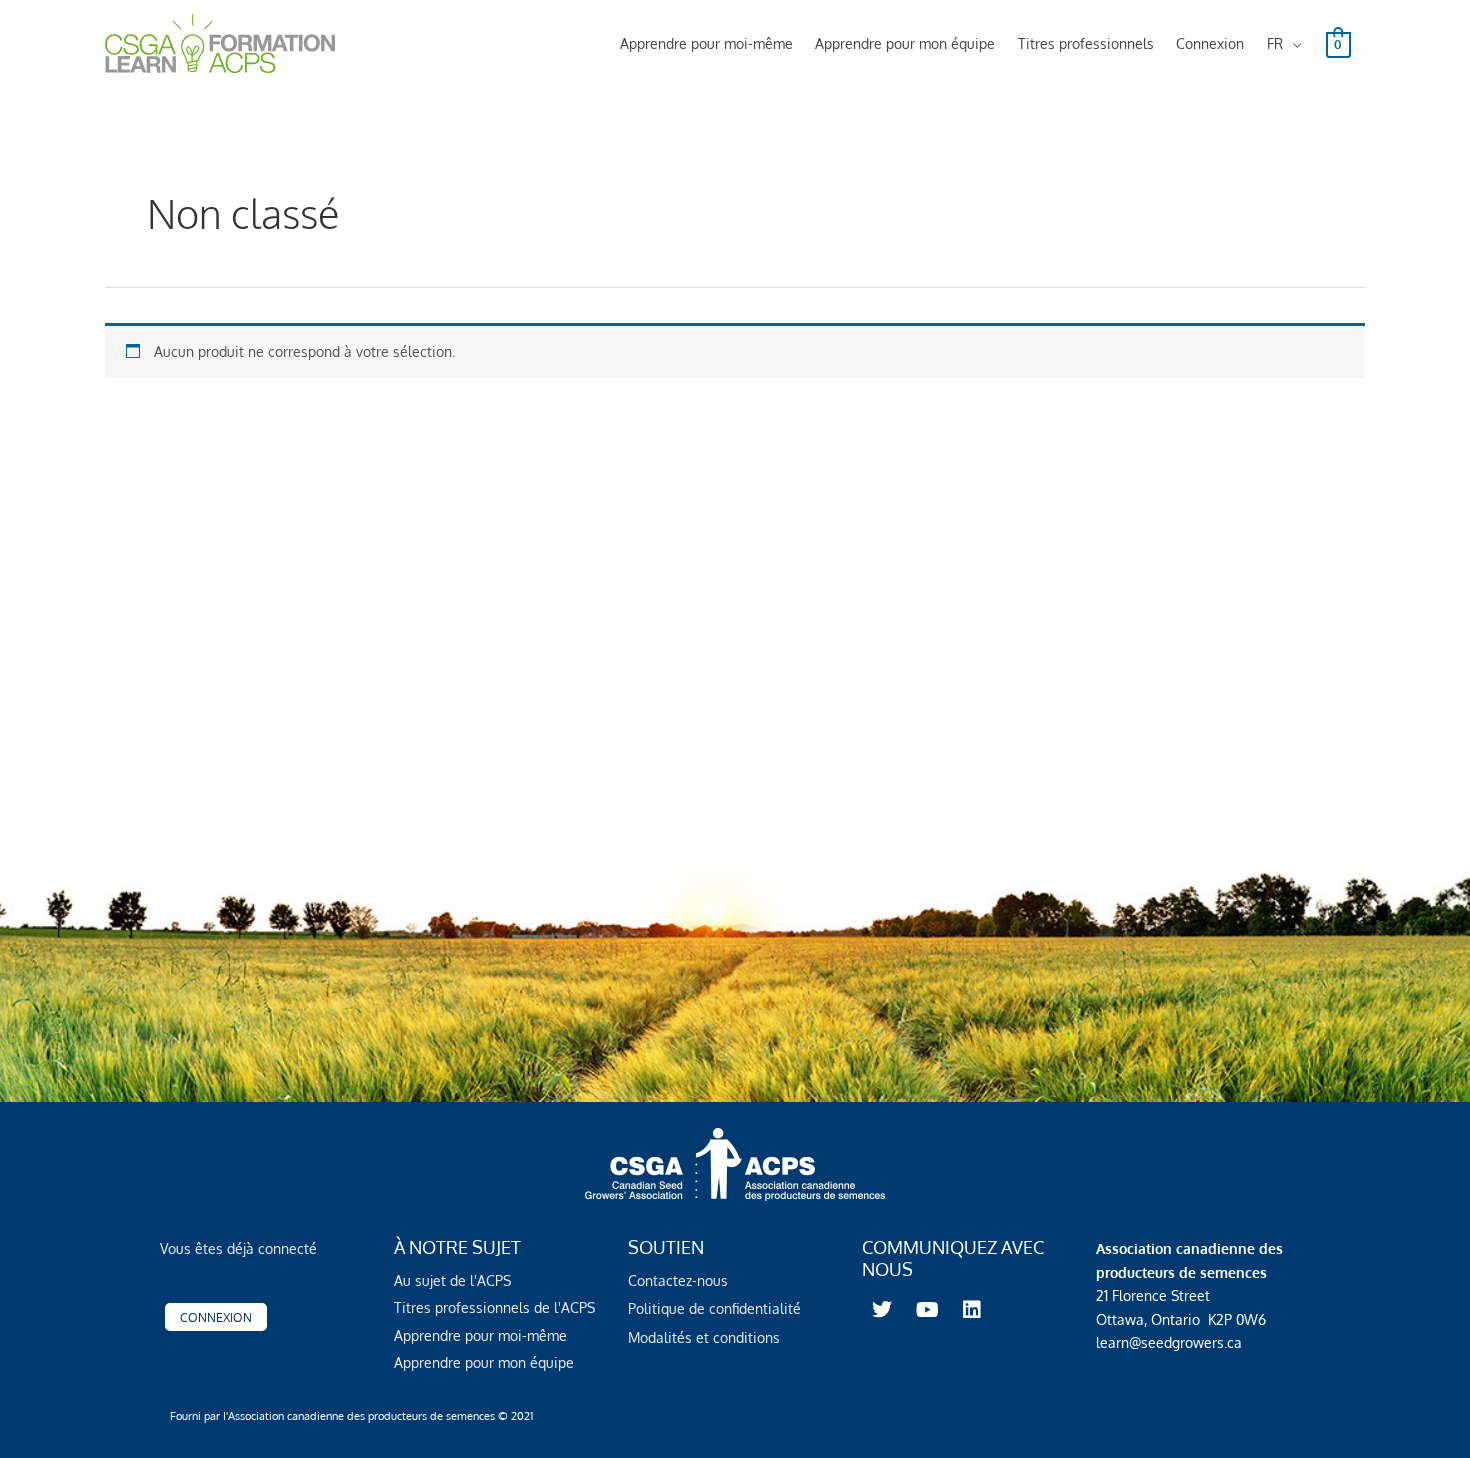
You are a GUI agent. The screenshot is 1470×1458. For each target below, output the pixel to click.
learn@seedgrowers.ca (1169, 1342)
